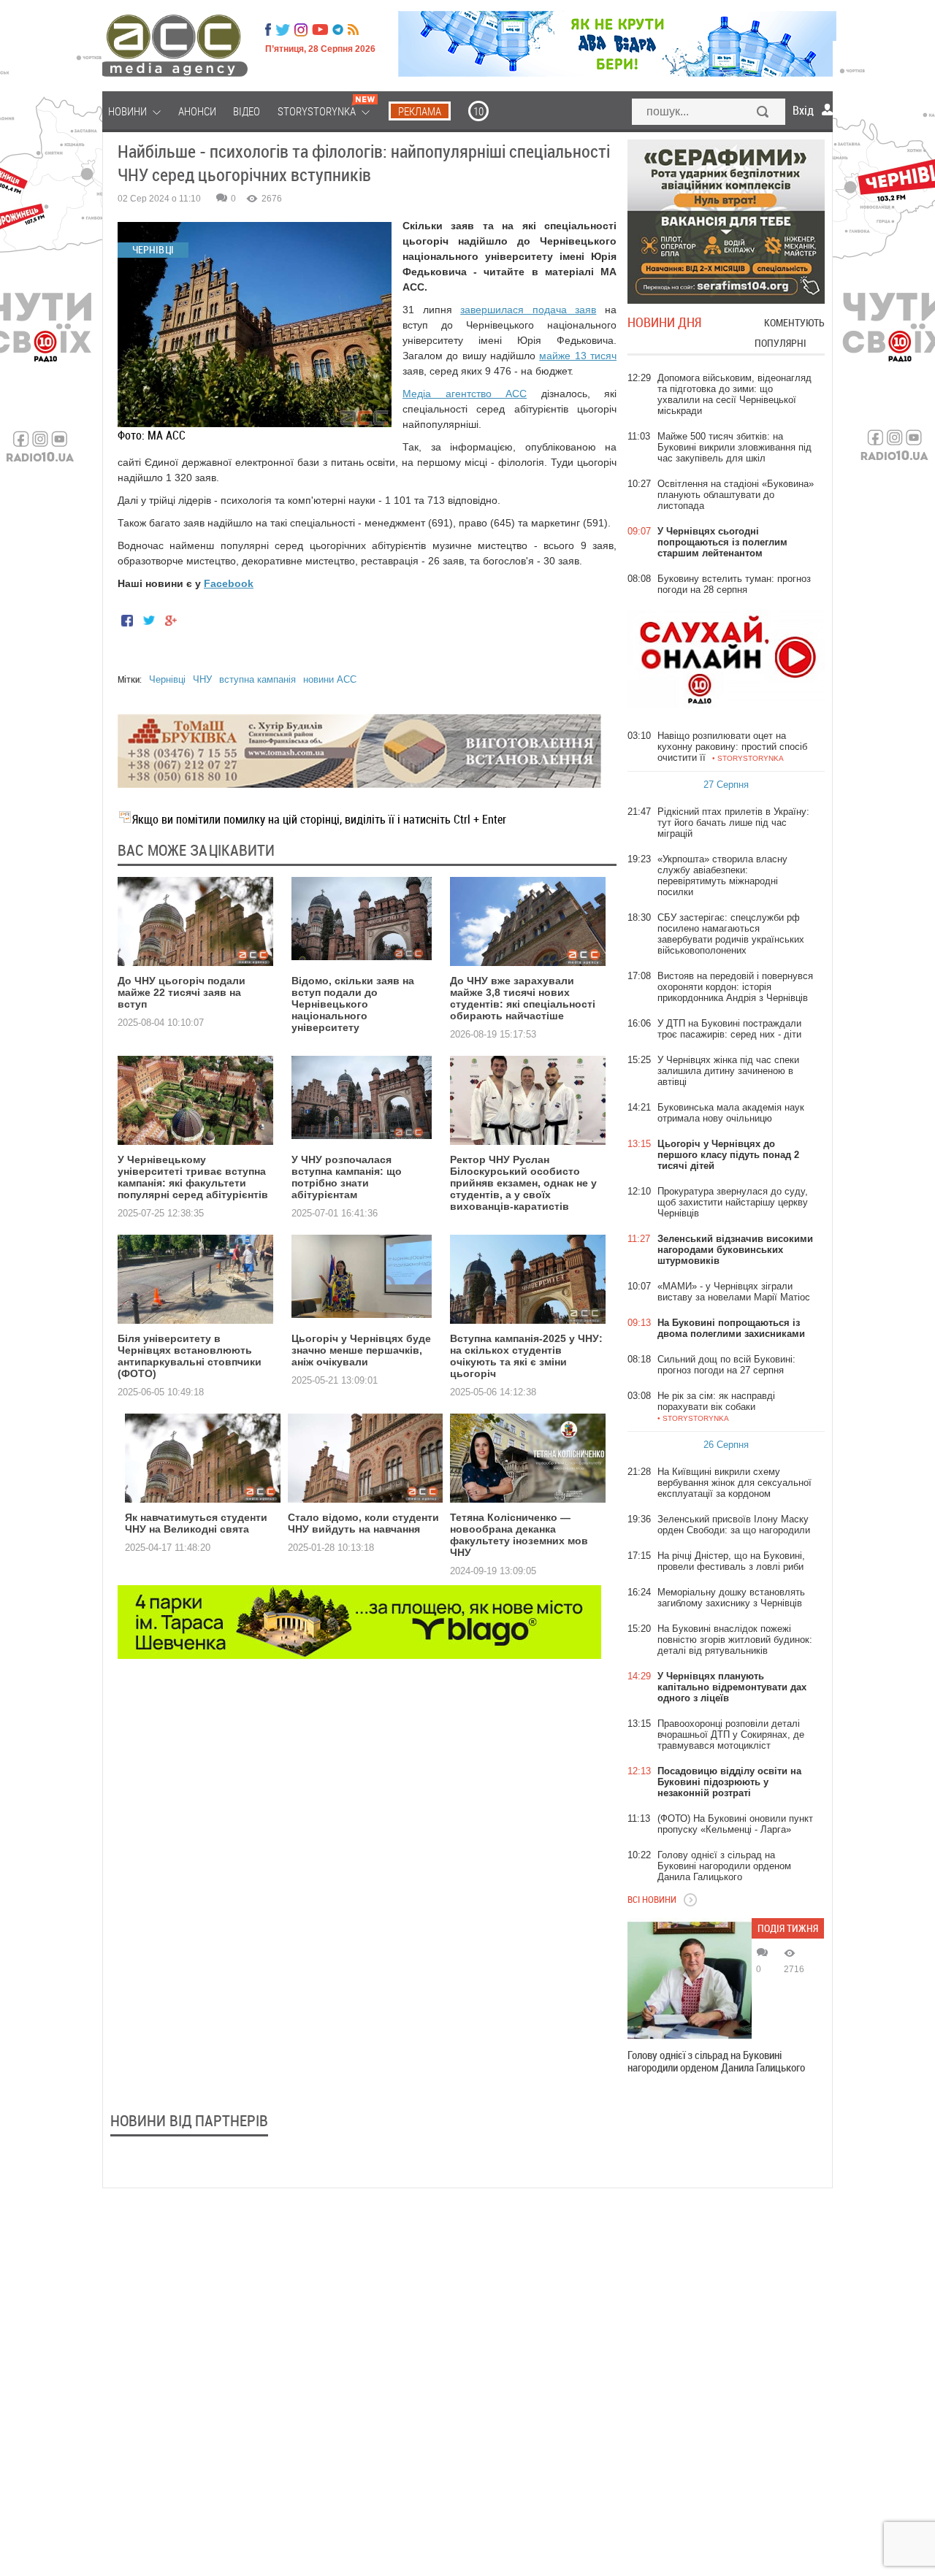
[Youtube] (320, 30)
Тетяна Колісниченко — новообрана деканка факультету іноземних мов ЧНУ (519, 1535)
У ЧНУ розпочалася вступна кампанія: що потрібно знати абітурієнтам (347, 1177)
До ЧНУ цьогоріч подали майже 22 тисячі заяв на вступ (182, 992)
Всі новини (652, 1899)
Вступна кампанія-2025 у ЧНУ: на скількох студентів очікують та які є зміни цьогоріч (526, 1356)
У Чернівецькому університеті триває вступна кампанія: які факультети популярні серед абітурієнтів (193, 1177)
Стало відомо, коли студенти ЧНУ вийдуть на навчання (363, 1523)
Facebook (229, 583)
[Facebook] (268, 30)
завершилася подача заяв (528, 310)
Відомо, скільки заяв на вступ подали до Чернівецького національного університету (353, 1004)
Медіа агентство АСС (465, 394)
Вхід (803, 110)
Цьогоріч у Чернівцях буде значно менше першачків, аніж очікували (361, 1350)
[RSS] (353, 30)
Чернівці (167, 679)
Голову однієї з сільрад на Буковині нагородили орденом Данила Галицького (716, 2061)
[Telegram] (338, 30)
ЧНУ (202, 679)
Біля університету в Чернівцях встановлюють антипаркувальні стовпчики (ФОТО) (190, 1356)
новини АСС (330, 679)
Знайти (763, 113)
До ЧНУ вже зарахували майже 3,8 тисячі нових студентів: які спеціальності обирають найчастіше (523, 998)
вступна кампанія (257, 679)
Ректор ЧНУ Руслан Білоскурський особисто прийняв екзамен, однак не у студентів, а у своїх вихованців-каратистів (523, 1183)
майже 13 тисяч (578, 356)
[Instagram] (302, 30)
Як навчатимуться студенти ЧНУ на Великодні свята (196, 1523)
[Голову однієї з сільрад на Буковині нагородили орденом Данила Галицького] (690, 1980)
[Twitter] (283, 30)
